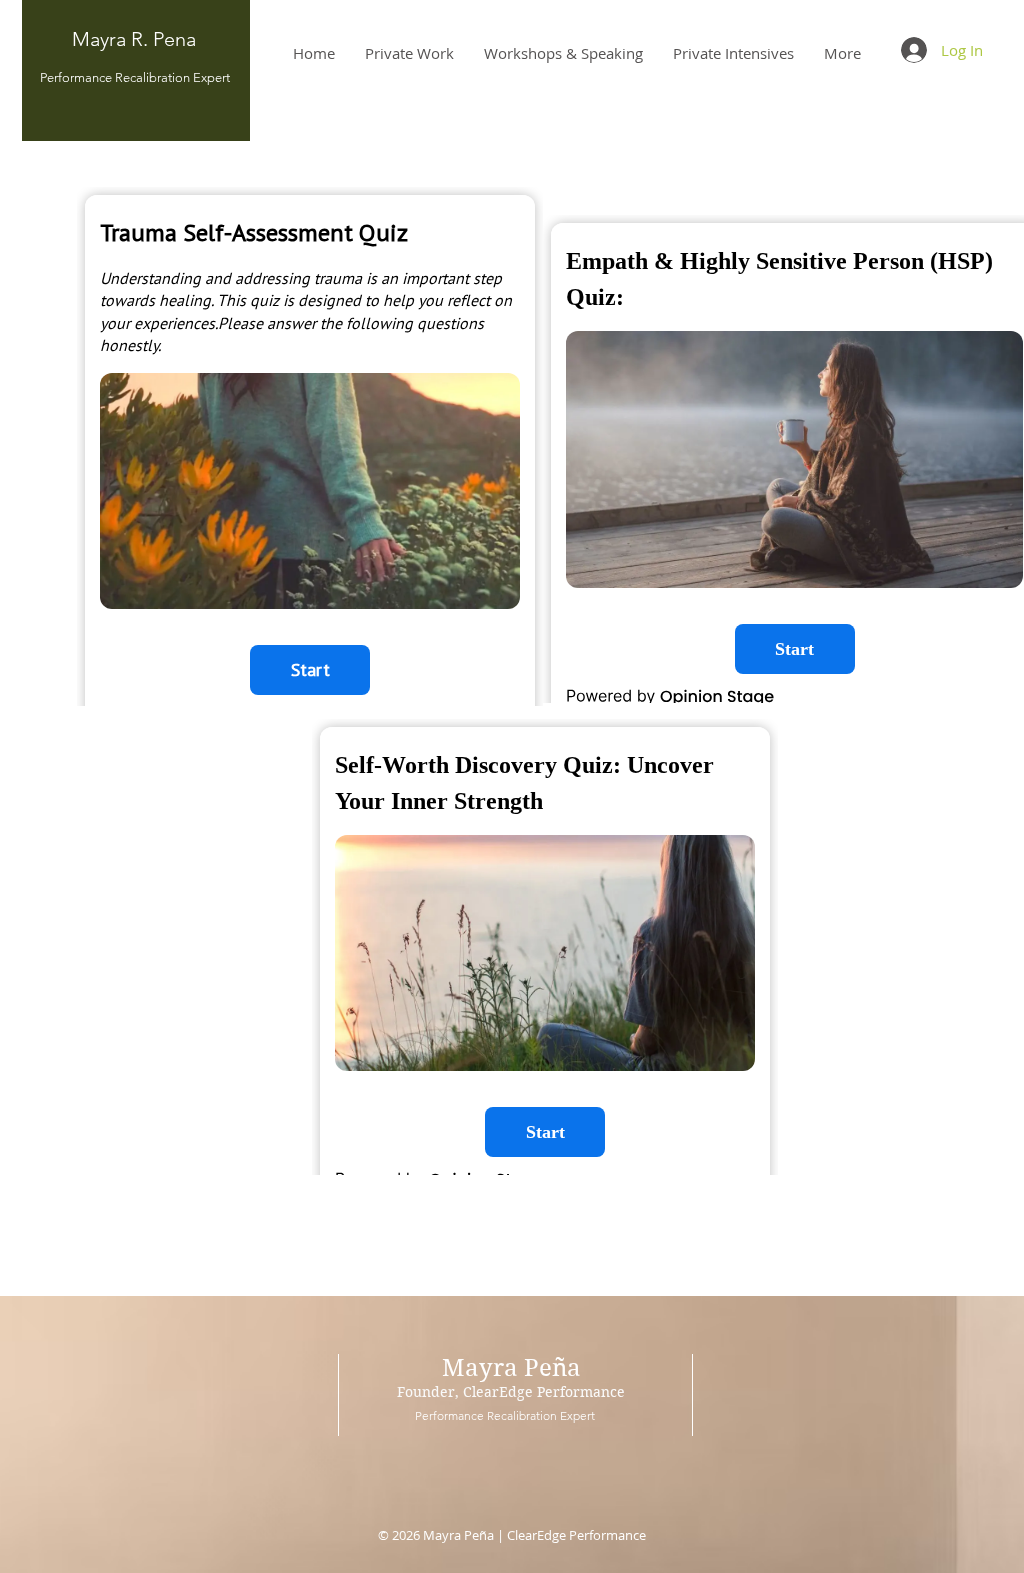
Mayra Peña (511, 1368)
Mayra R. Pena (134, 39)
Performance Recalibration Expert (136, 77)
